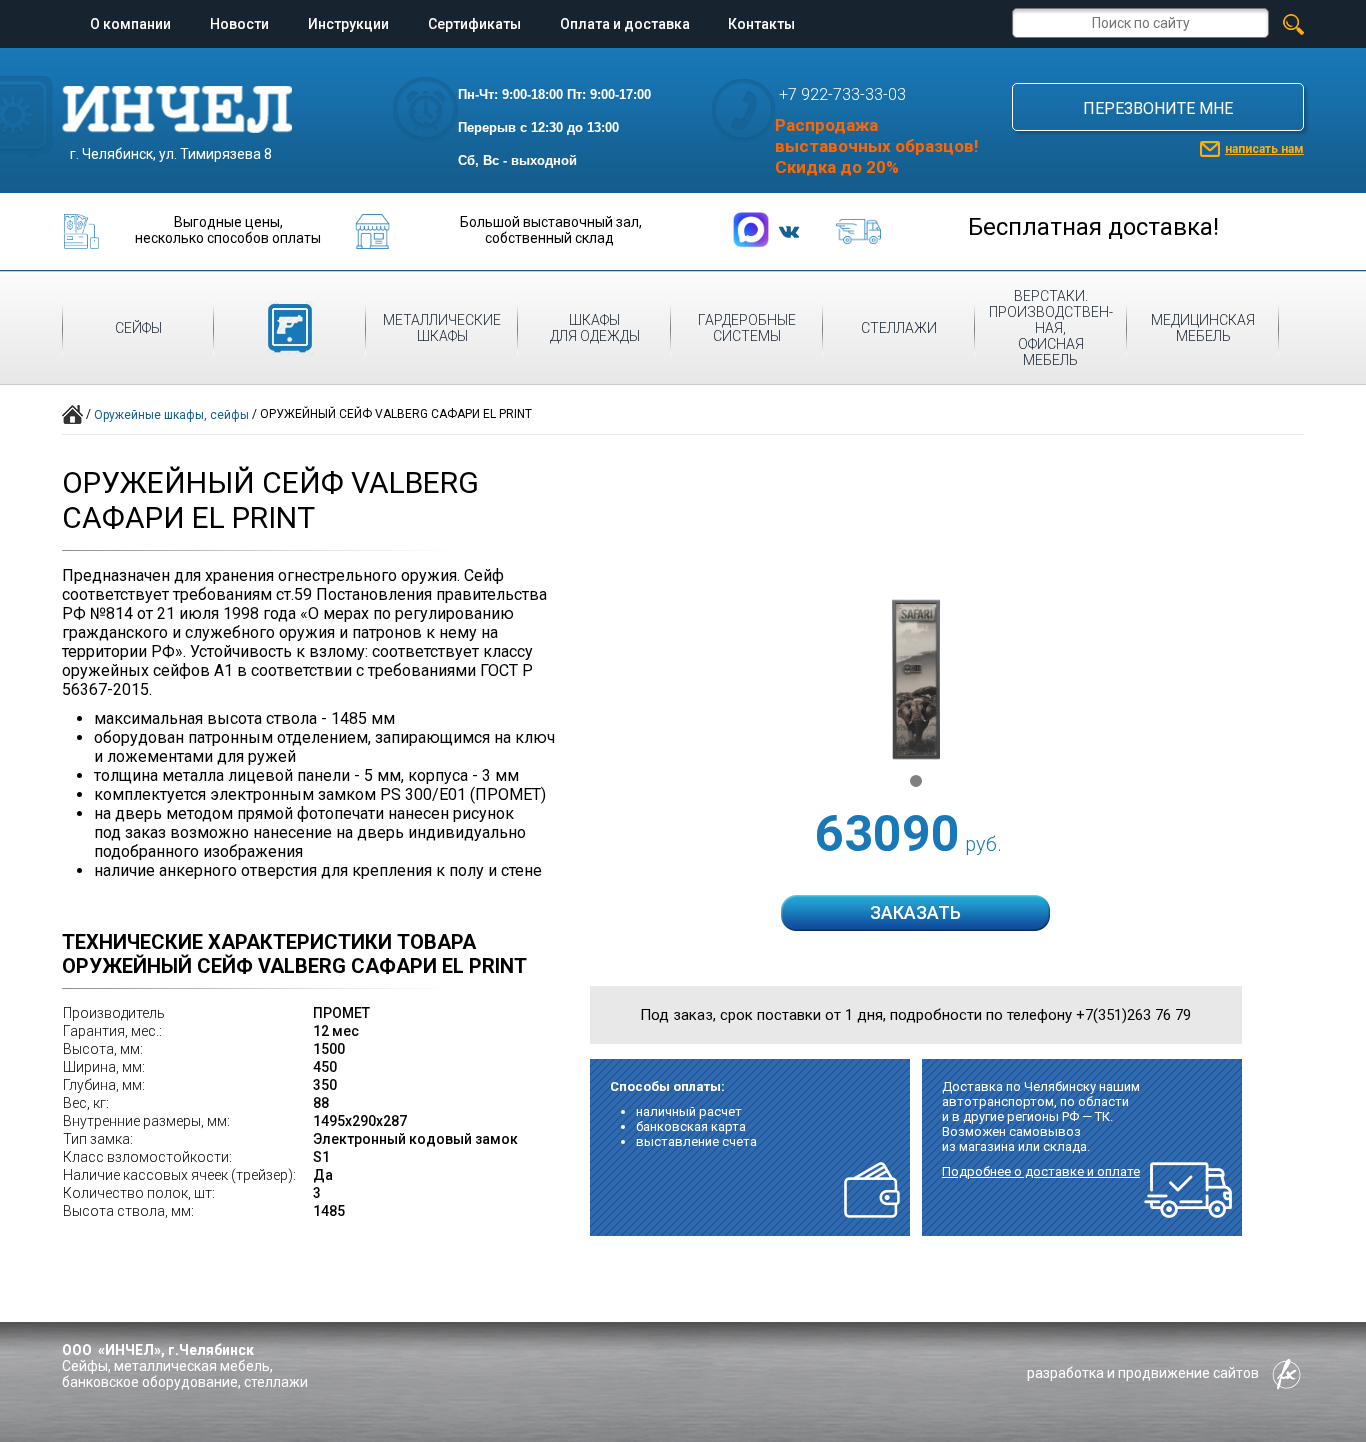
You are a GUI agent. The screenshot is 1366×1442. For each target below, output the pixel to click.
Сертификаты (474, 24)
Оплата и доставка (625, 24)
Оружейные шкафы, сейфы (171, 415)
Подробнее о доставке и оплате (1041, 1171)
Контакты (761, 24)
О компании (130, 24)
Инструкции (348, 24)
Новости (239, 24)
